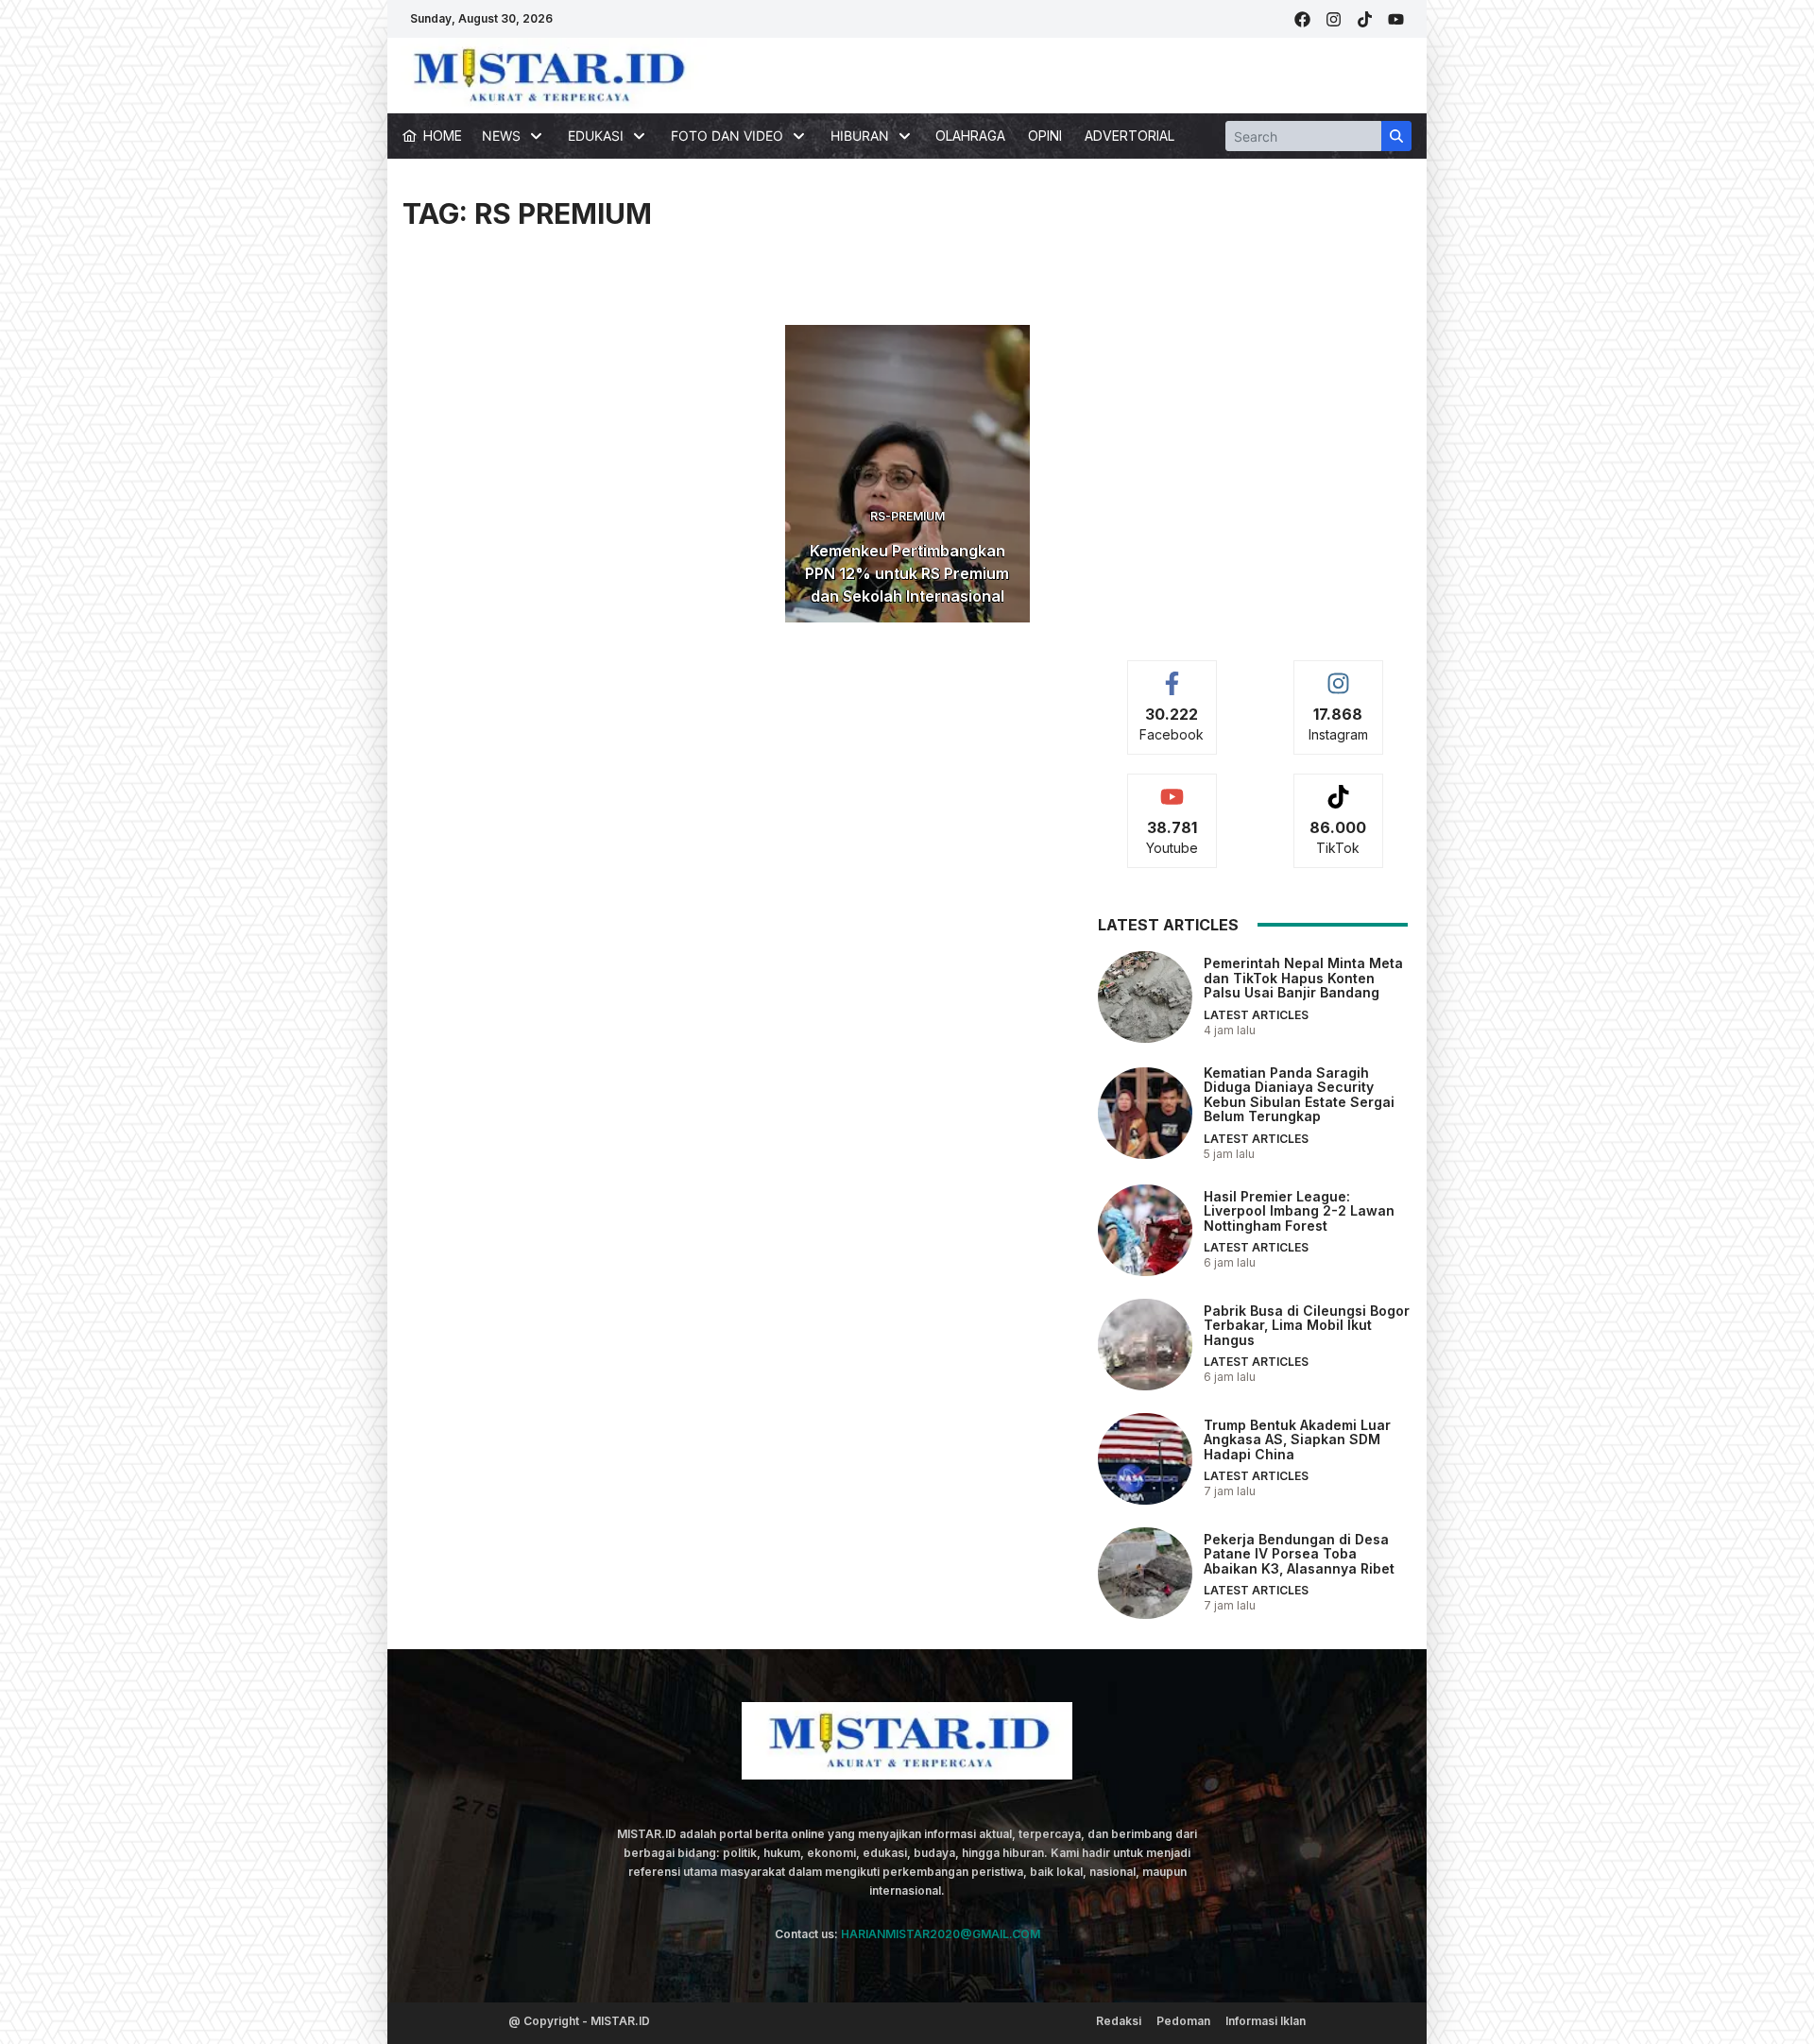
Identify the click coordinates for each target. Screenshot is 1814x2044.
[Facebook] (1302, 19)
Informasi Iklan (1266, 2021)
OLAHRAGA (970, 136)
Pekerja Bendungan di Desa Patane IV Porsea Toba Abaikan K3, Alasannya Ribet (1299, 1554)
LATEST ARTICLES (1256, 1015)
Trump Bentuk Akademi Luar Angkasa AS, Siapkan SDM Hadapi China (1297, 1439)
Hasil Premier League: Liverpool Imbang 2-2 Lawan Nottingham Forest (1299, 1211)
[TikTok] (1365, 19)
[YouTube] (1396, 19)
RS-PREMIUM (907, 516)
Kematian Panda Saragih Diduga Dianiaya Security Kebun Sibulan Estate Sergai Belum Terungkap (1299, 1094)
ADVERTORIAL (1129, 136)
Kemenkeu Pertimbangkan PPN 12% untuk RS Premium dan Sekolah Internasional (907, 573)
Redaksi (1119, 2021)
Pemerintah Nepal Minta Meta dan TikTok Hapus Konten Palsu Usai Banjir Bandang (1303, 978)
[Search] (1396, 136)
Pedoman (1183, 2021)
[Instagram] (1334, 19)
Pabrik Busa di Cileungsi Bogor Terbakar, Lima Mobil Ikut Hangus (1307, 1325)
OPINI (1045, 136)
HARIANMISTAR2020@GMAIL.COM (941, 1934)
